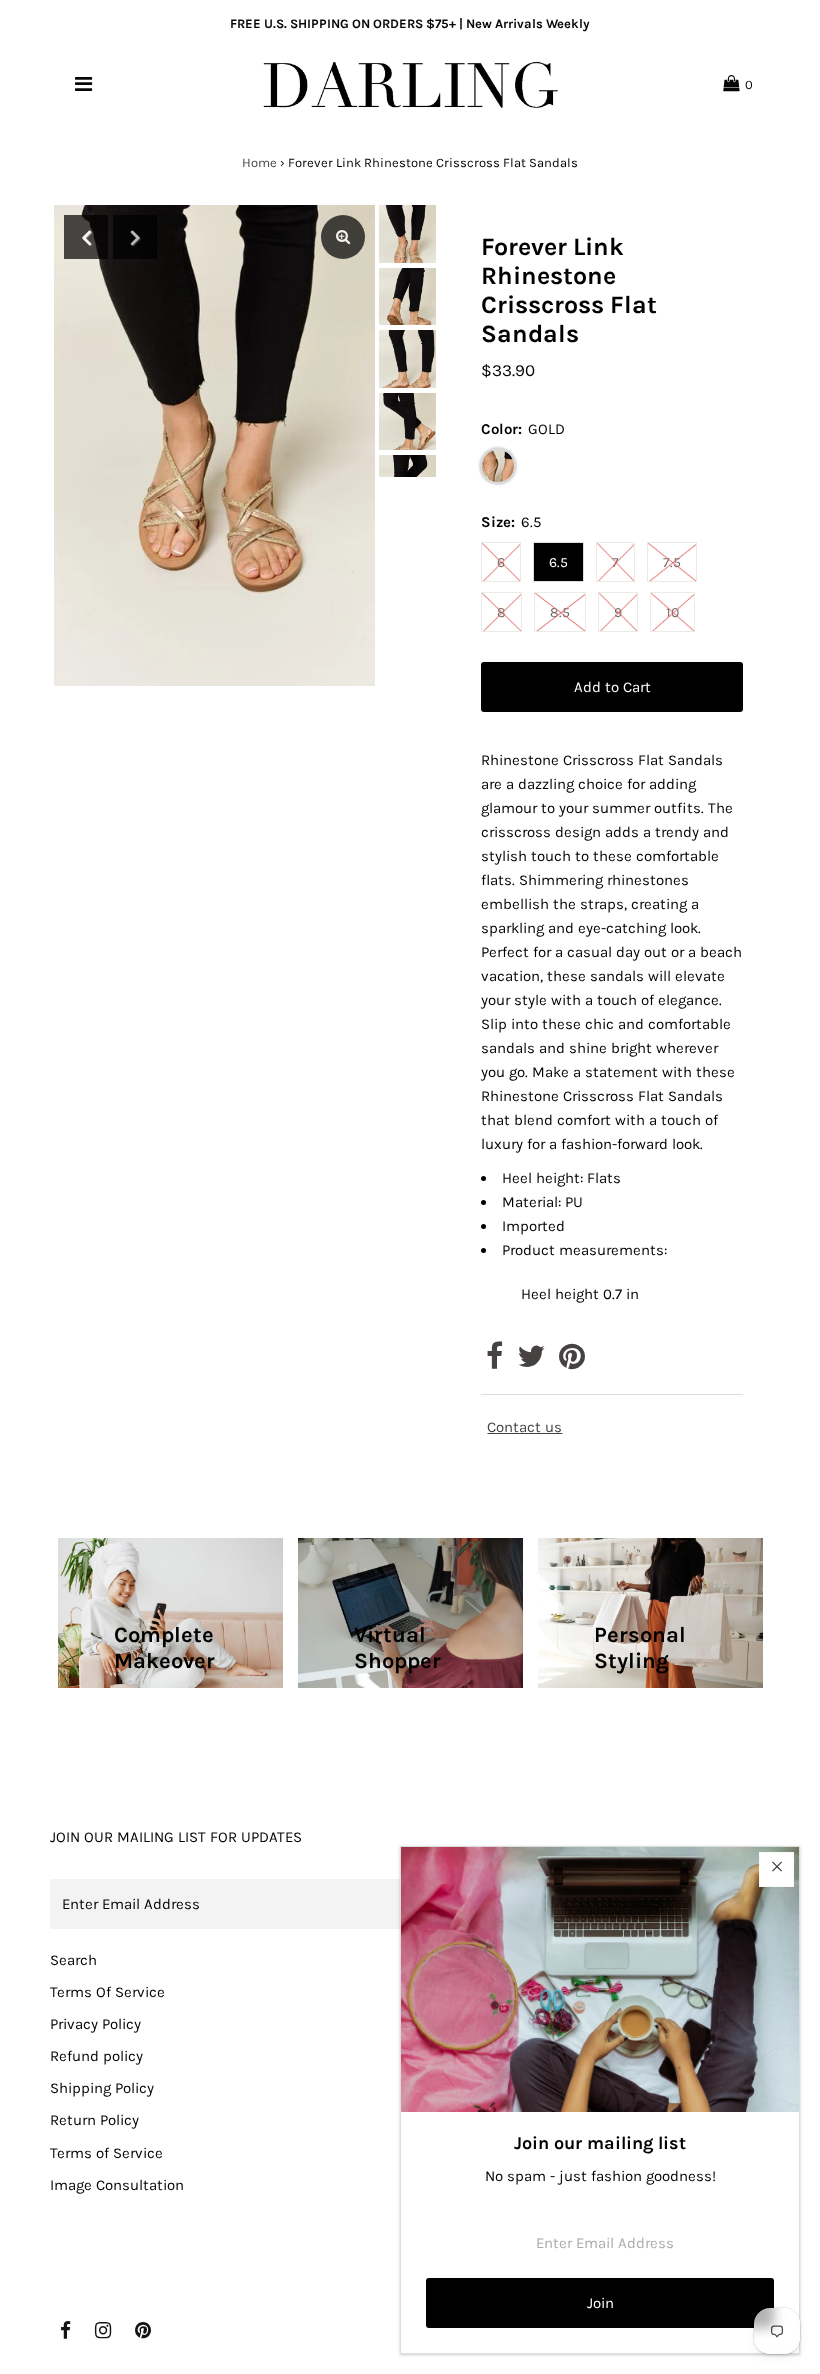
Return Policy (94, 2120)
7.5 (672, 562)
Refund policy (96, 2056)
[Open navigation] (83, 84)
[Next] (135, 237)
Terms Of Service (107, 1992)
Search (73, 1960)
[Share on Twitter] (531, 1362)
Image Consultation (117, 2185)
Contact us (524, 1427)
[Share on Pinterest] (572, 1362)
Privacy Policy (95, 2024)
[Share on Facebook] (494, 1362)
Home (259, 162)
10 (672, 612)
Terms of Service (106, 2153)
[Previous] (86, 237)
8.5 (560, 612)
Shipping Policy (102, 2088)
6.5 (558, 562)
